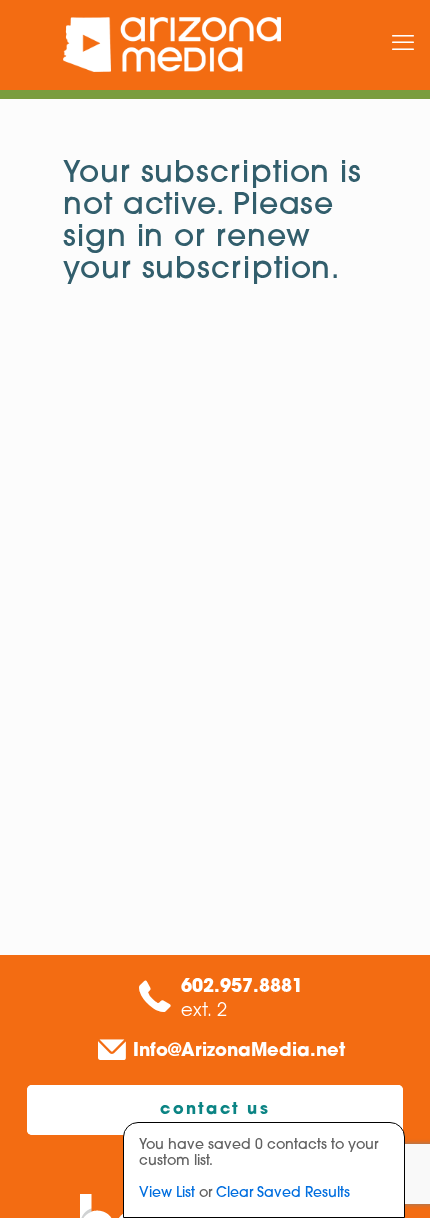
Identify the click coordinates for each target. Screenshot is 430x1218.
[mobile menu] (403, 45)
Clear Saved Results (283, 1193)
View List (167, 1193)
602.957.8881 (242, 988)
